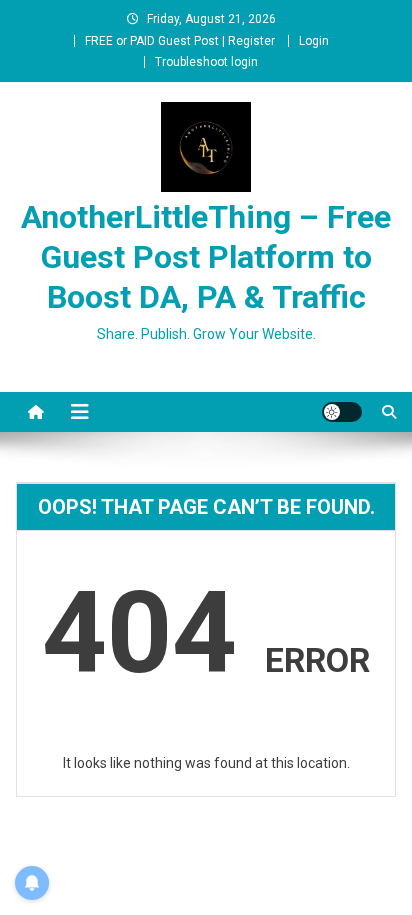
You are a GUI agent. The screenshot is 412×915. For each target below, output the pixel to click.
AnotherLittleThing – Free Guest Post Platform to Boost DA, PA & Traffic (206, 257)
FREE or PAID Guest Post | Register (180, 41)
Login (314, 41)
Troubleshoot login (206, 62)
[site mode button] (342, 412)
